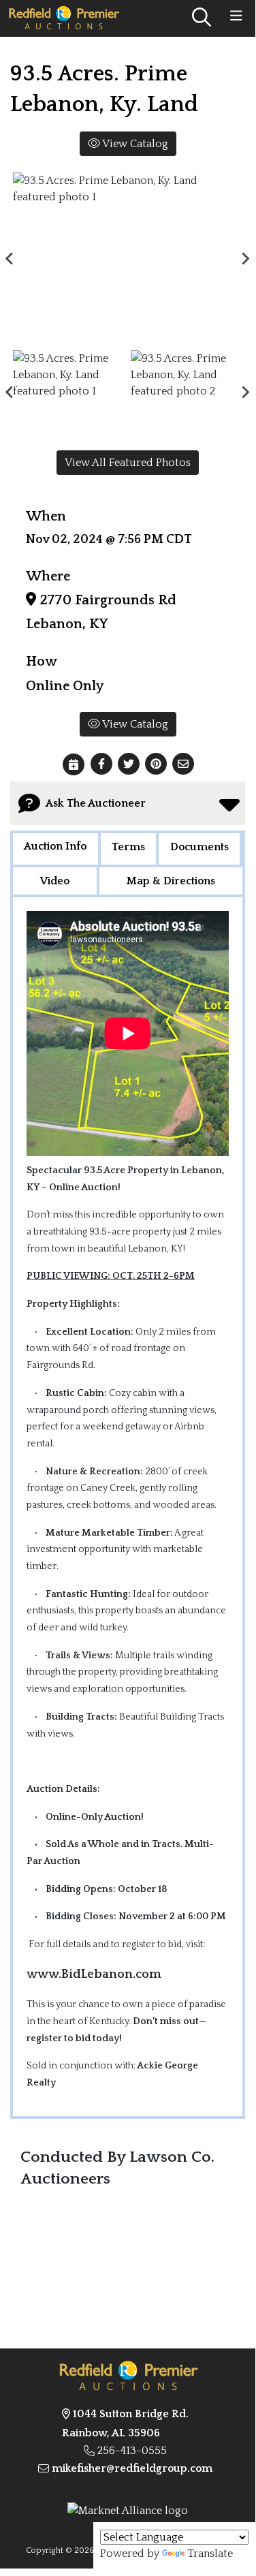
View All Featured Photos (128, 463)
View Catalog (134, 144)
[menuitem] (69, 392)
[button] (101, 764)
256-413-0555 (132, 2451)
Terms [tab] (128, 847)
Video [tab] (55, 881)
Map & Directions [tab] (171, 881)
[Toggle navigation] (236, 16)
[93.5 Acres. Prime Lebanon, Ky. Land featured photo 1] (128, 259)
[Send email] (183, 764)
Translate (210, 2554)
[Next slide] (245, 258)
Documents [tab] (199, 847)
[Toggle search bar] (202, 18)
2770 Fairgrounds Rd (106, 600)
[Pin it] (156, 764)
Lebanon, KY (67, 624)
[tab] (55, 850)
